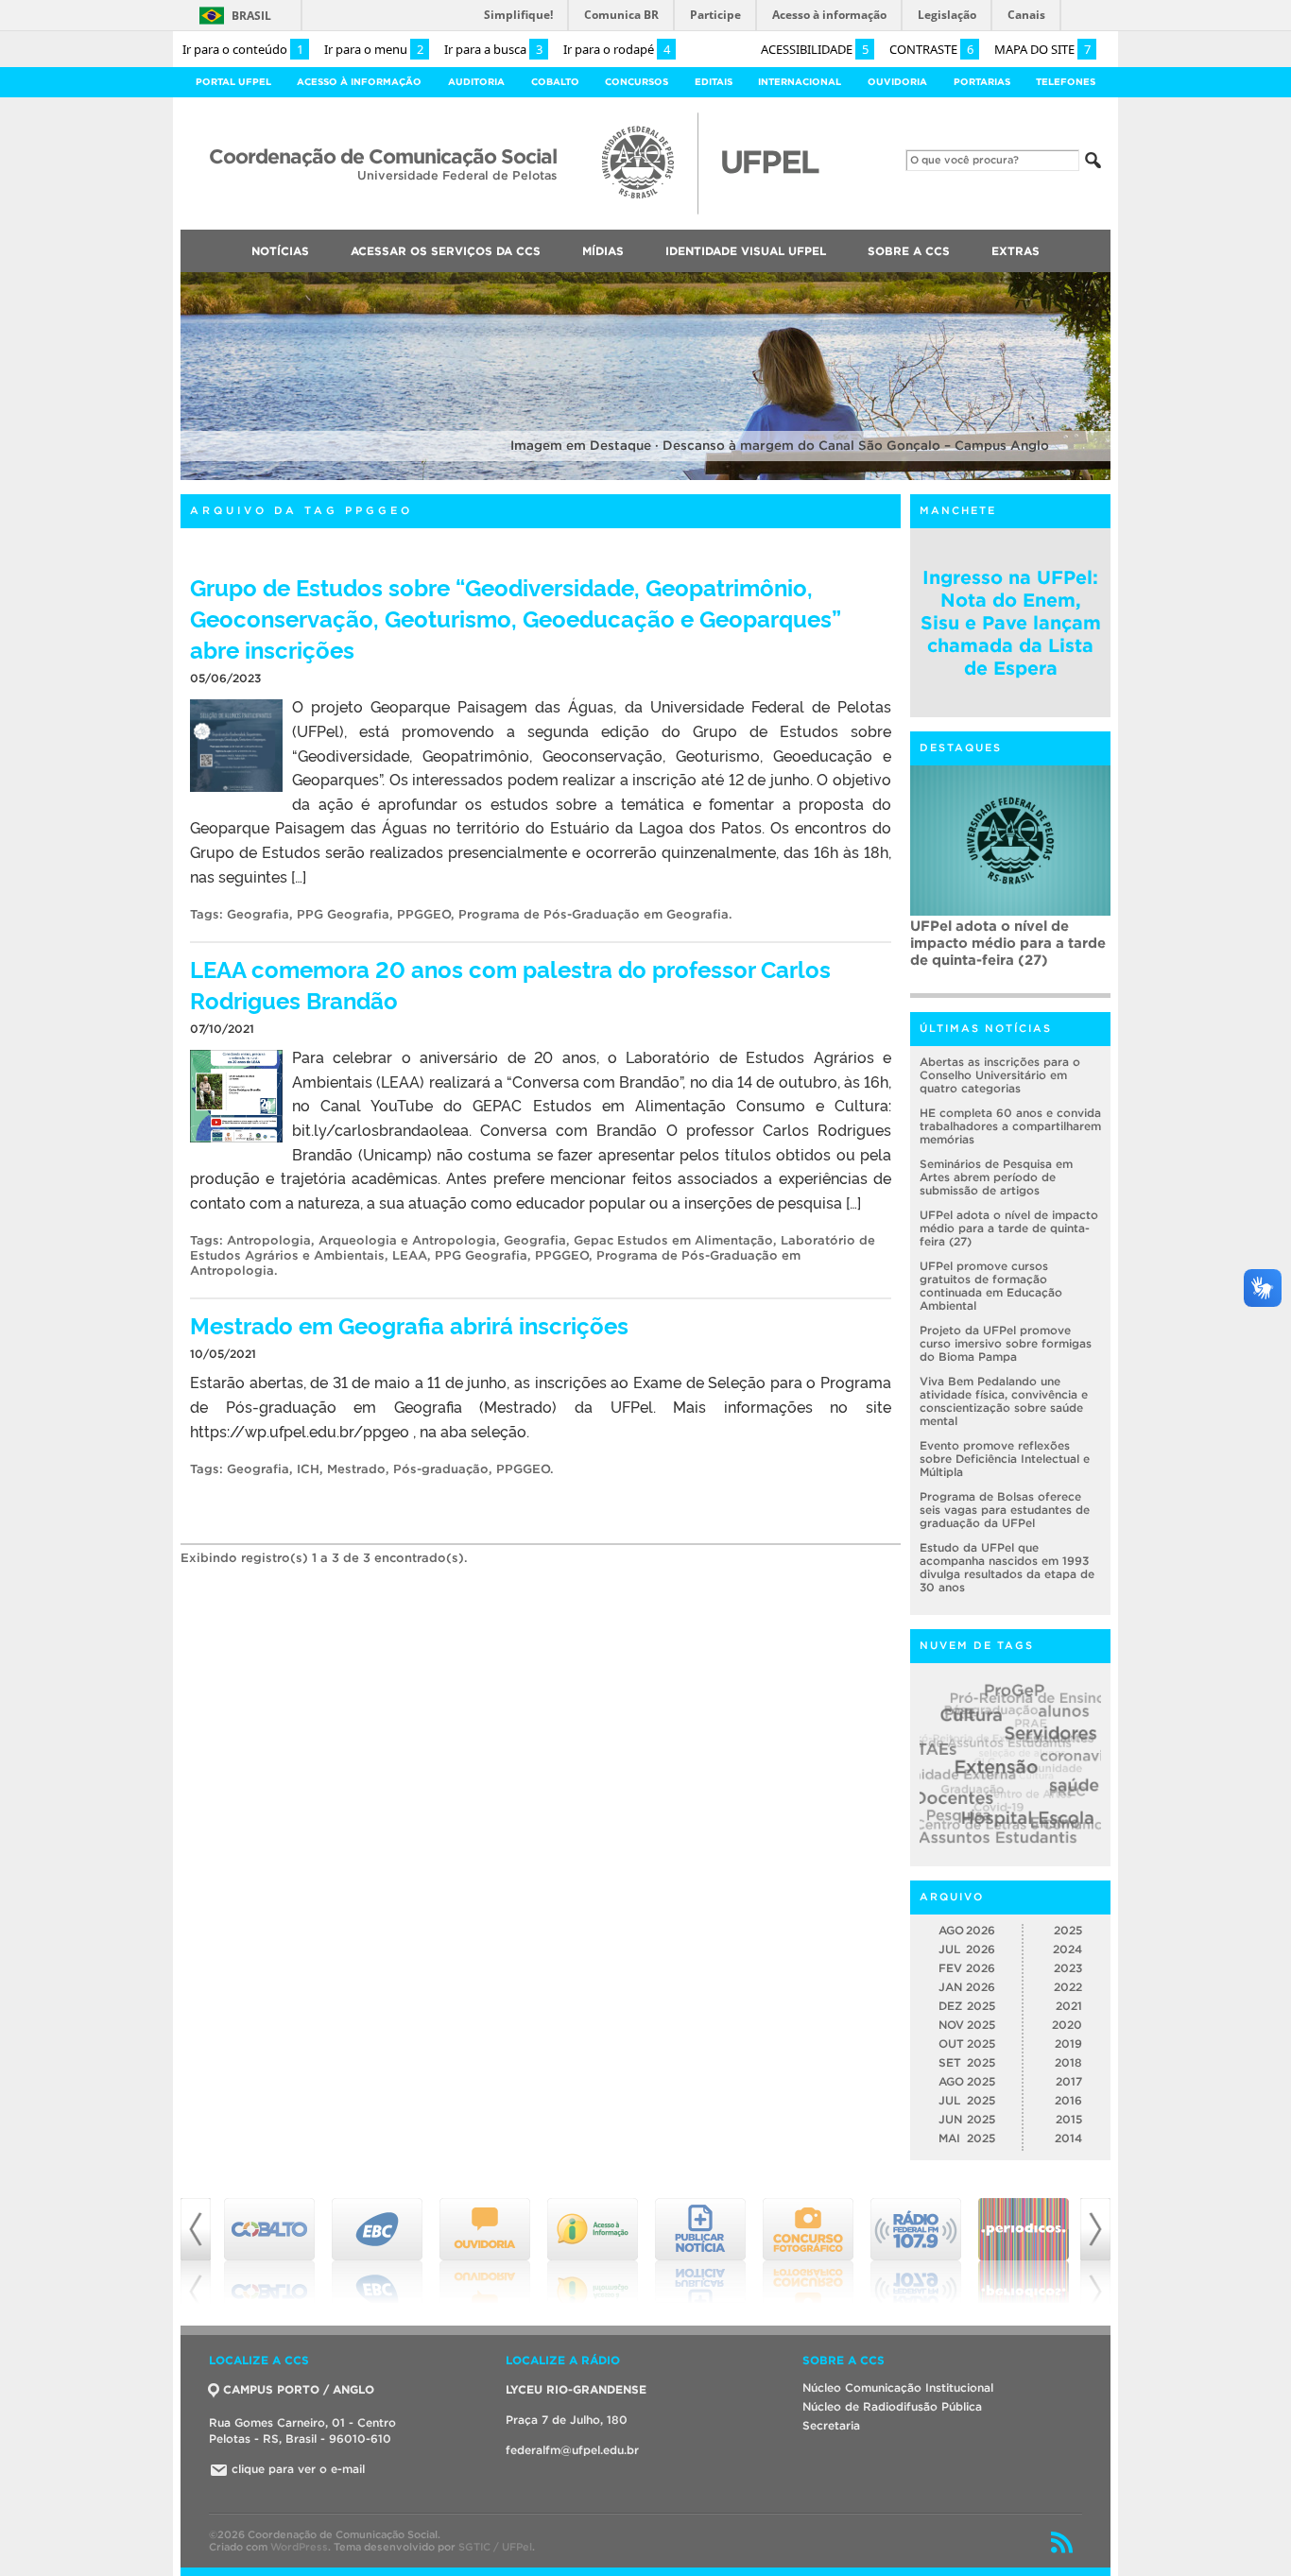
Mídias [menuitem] (603, 251)
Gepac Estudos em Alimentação (673, 1240)
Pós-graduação (441, 1469)
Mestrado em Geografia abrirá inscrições (409, 1324)
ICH (308, 1469)
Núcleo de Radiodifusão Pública (892, 2406)
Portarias (982, 82)
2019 (1068, 2044)
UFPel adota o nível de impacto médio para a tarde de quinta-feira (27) (1008, 943)
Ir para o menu (374, 49)
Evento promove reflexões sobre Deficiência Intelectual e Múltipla (1005, 1459)
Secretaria (831, 2425)
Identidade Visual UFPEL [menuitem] (746, 251)
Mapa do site (1042, 49)
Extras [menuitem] (1016, 251)
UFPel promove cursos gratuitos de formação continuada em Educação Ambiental (991, 1286)
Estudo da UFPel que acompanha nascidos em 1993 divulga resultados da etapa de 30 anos (1007, 1567)
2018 (1068, 2062)
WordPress (299, 2547)
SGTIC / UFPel (495, 2547)
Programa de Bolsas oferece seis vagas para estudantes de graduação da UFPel (1005, 1510)
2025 (1068, 1930)
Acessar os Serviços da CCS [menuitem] (446, 251)
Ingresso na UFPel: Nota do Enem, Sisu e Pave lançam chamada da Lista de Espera (1011, 623)
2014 (1068, 2138)
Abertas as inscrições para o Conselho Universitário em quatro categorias (1000, 1075)
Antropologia (269, 1240)
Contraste (931, 49)
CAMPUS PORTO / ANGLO (299, 2389)
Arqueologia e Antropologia (407, 1240)
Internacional (800, 82)
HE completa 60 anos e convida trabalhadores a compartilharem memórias (1010, 1126)
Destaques (961, 747)
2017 (1069, 2081)
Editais (714, 82)
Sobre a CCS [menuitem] (909, 251)
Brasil (251, 16)
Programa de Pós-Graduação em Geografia (594, 914)
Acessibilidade (815, 49)
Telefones (1066, 82)
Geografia (258, 914)
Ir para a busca (493, 49)
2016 (1068, 2100)
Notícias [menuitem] (280, 251)
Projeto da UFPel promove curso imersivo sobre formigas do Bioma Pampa (1006, 1343)
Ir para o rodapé (617, 49)
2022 (1068, 1987)
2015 (1069, 2119)
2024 (1067, 1949)
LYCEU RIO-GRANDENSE (576, 2389)
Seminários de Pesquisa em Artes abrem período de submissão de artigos (996, 1177)
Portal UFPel (233, 82)
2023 (1068, 1968)
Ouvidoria (897, 82)
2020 (1067, 2025)
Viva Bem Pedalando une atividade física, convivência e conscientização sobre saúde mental (1004, 1401)
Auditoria (476, 82)
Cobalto (555, 82)
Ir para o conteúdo (243, 49)
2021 (1069, 2006)
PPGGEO (424, 914)
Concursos (637, 82)
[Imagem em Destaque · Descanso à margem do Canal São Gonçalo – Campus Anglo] (645, 477)
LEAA (410, 1255)
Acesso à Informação (359, 82)
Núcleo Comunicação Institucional (898, 2387)
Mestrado (356, 1469)
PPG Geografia (343, 914)
